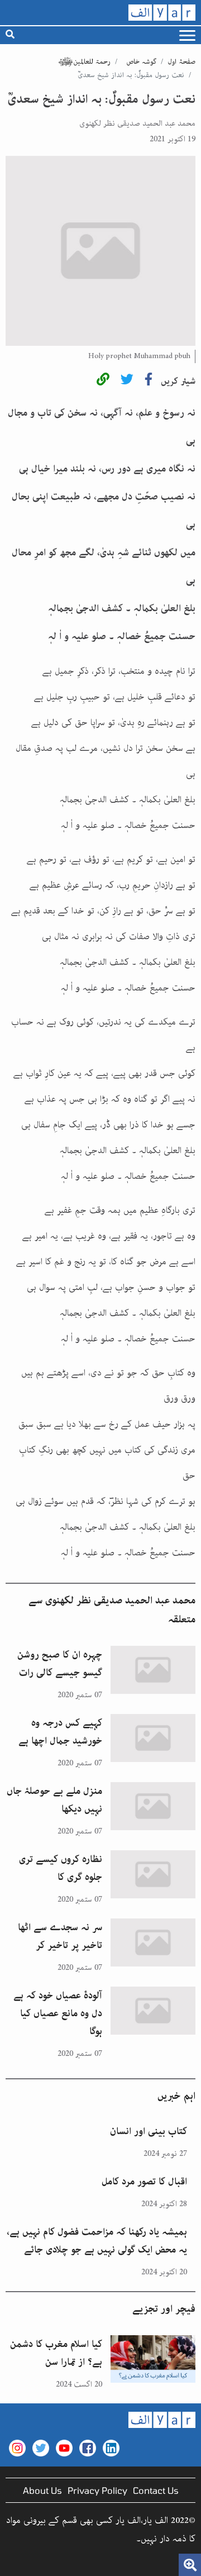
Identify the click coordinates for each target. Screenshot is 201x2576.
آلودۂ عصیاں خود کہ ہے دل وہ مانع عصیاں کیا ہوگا (58, 2013)
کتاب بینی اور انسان (149, 2131)
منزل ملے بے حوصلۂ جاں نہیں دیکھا (54, 1800)
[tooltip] (103, 381)
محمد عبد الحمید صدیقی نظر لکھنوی (137, 123)
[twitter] (127, 381)
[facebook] (149, 381)
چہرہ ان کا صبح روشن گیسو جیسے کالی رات (60, 1664)
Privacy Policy (97, 2490)
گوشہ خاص (141, 62)
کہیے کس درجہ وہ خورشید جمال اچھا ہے (60, 1732)
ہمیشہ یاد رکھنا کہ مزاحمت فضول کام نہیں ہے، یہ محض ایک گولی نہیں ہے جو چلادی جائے (97, 2241)
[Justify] (187, 35)
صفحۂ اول (181, 62)
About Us (42, 2490)
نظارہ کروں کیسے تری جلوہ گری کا (61, 1868)
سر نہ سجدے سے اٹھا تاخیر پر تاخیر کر (60, 1936)
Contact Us (156, 2490)
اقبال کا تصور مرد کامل (144, 2182)
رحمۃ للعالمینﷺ (84, 62)
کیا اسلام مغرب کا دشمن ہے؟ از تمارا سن (56, 2353)
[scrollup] (14, 2562)
